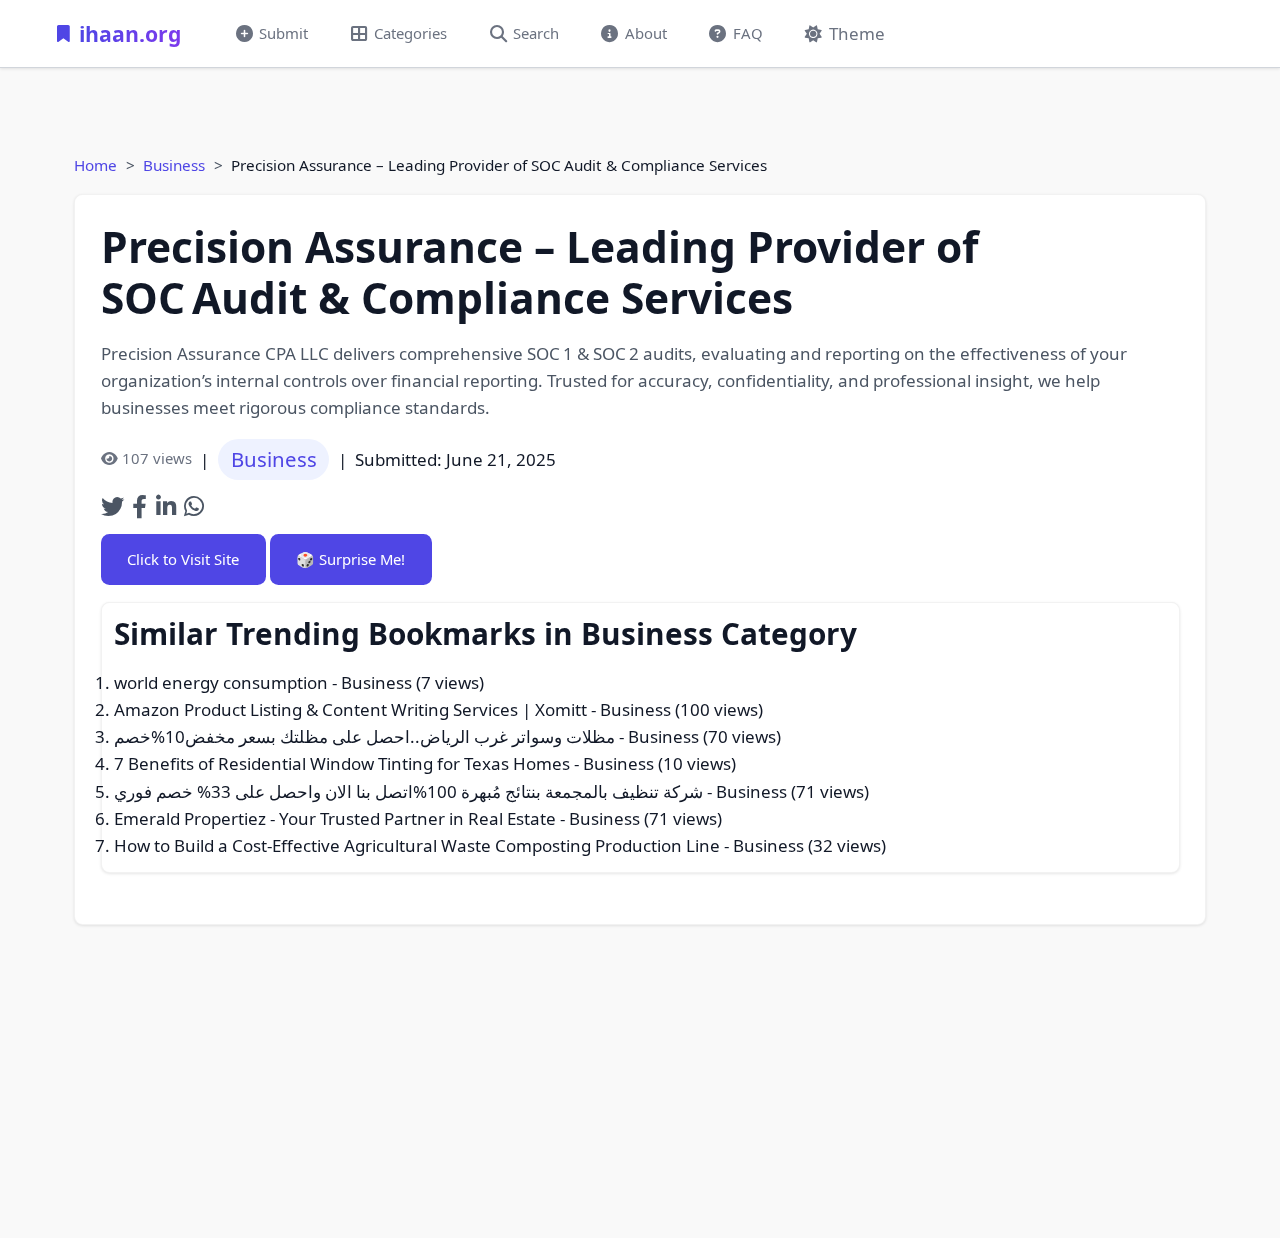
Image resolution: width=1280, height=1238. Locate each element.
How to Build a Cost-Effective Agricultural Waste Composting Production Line (417, 845)
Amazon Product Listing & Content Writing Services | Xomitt (350, 709)
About (646, 33)
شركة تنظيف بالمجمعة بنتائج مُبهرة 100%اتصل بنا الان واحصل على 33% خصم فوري (408, 791)
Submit (283, 33)
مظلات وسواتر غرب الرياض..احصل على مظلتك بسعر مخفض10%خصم (364, 736)
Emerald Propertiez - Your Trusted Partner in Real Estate (335, 818)
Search (536, 33)
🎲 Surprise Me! (350, 559)
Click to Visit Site (183, 559)
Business (174, 165)
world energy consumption (221, 682)
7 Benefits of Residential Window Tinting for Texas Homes (342, 763)
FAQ (748, 33)
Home (95, 165)
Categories (410, 33)
